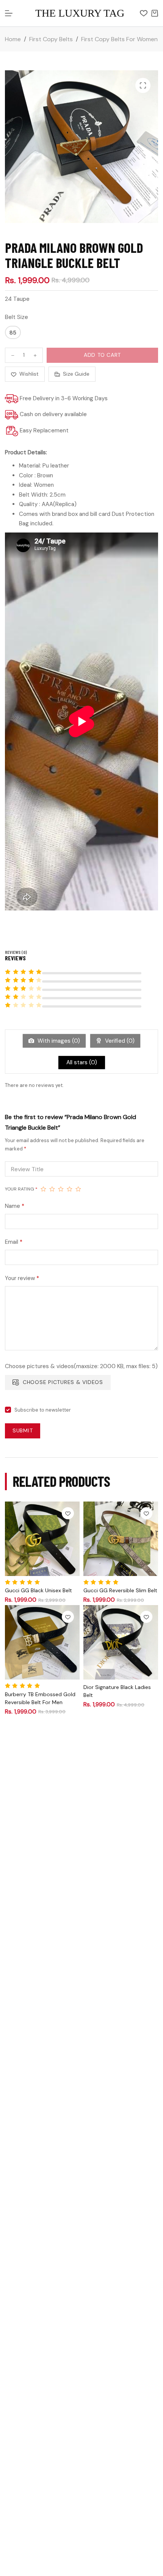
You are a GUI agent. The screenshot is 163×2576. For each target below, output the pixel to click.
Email (14, 1242)
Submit (23, 1430)
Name (15, 1206)
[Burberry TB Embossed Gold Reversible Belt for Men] (42, 1642)
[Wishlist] (144, 13)
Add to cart (102, 355)
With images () (58, 1041)
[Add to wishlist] (68, 1513)
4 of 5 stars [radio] (70, 1189)
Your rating (21, 1189)
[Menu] (9, 13)
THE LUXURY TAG (80, 13)
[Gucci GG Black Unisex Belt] (42, 1539)
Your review (22, 1278)
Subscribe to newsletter (43, 1410)
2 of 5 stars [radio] (52, 1189)
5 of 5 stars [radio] (78, 1189)
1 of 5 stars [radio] (43, 1189)
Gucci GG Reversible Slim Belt (120, 1590)
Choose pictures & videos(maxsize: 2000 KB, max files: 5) (81, 1366)
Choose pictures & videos (63, 1382)
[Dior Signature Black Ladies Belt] (121, 1642)
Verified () (119, 1041)
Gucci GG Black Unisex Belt (38, 1590)
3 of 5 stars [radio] (61, 1189)
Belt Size (16, 317)
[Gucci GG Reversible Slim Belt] (121, 1539)
